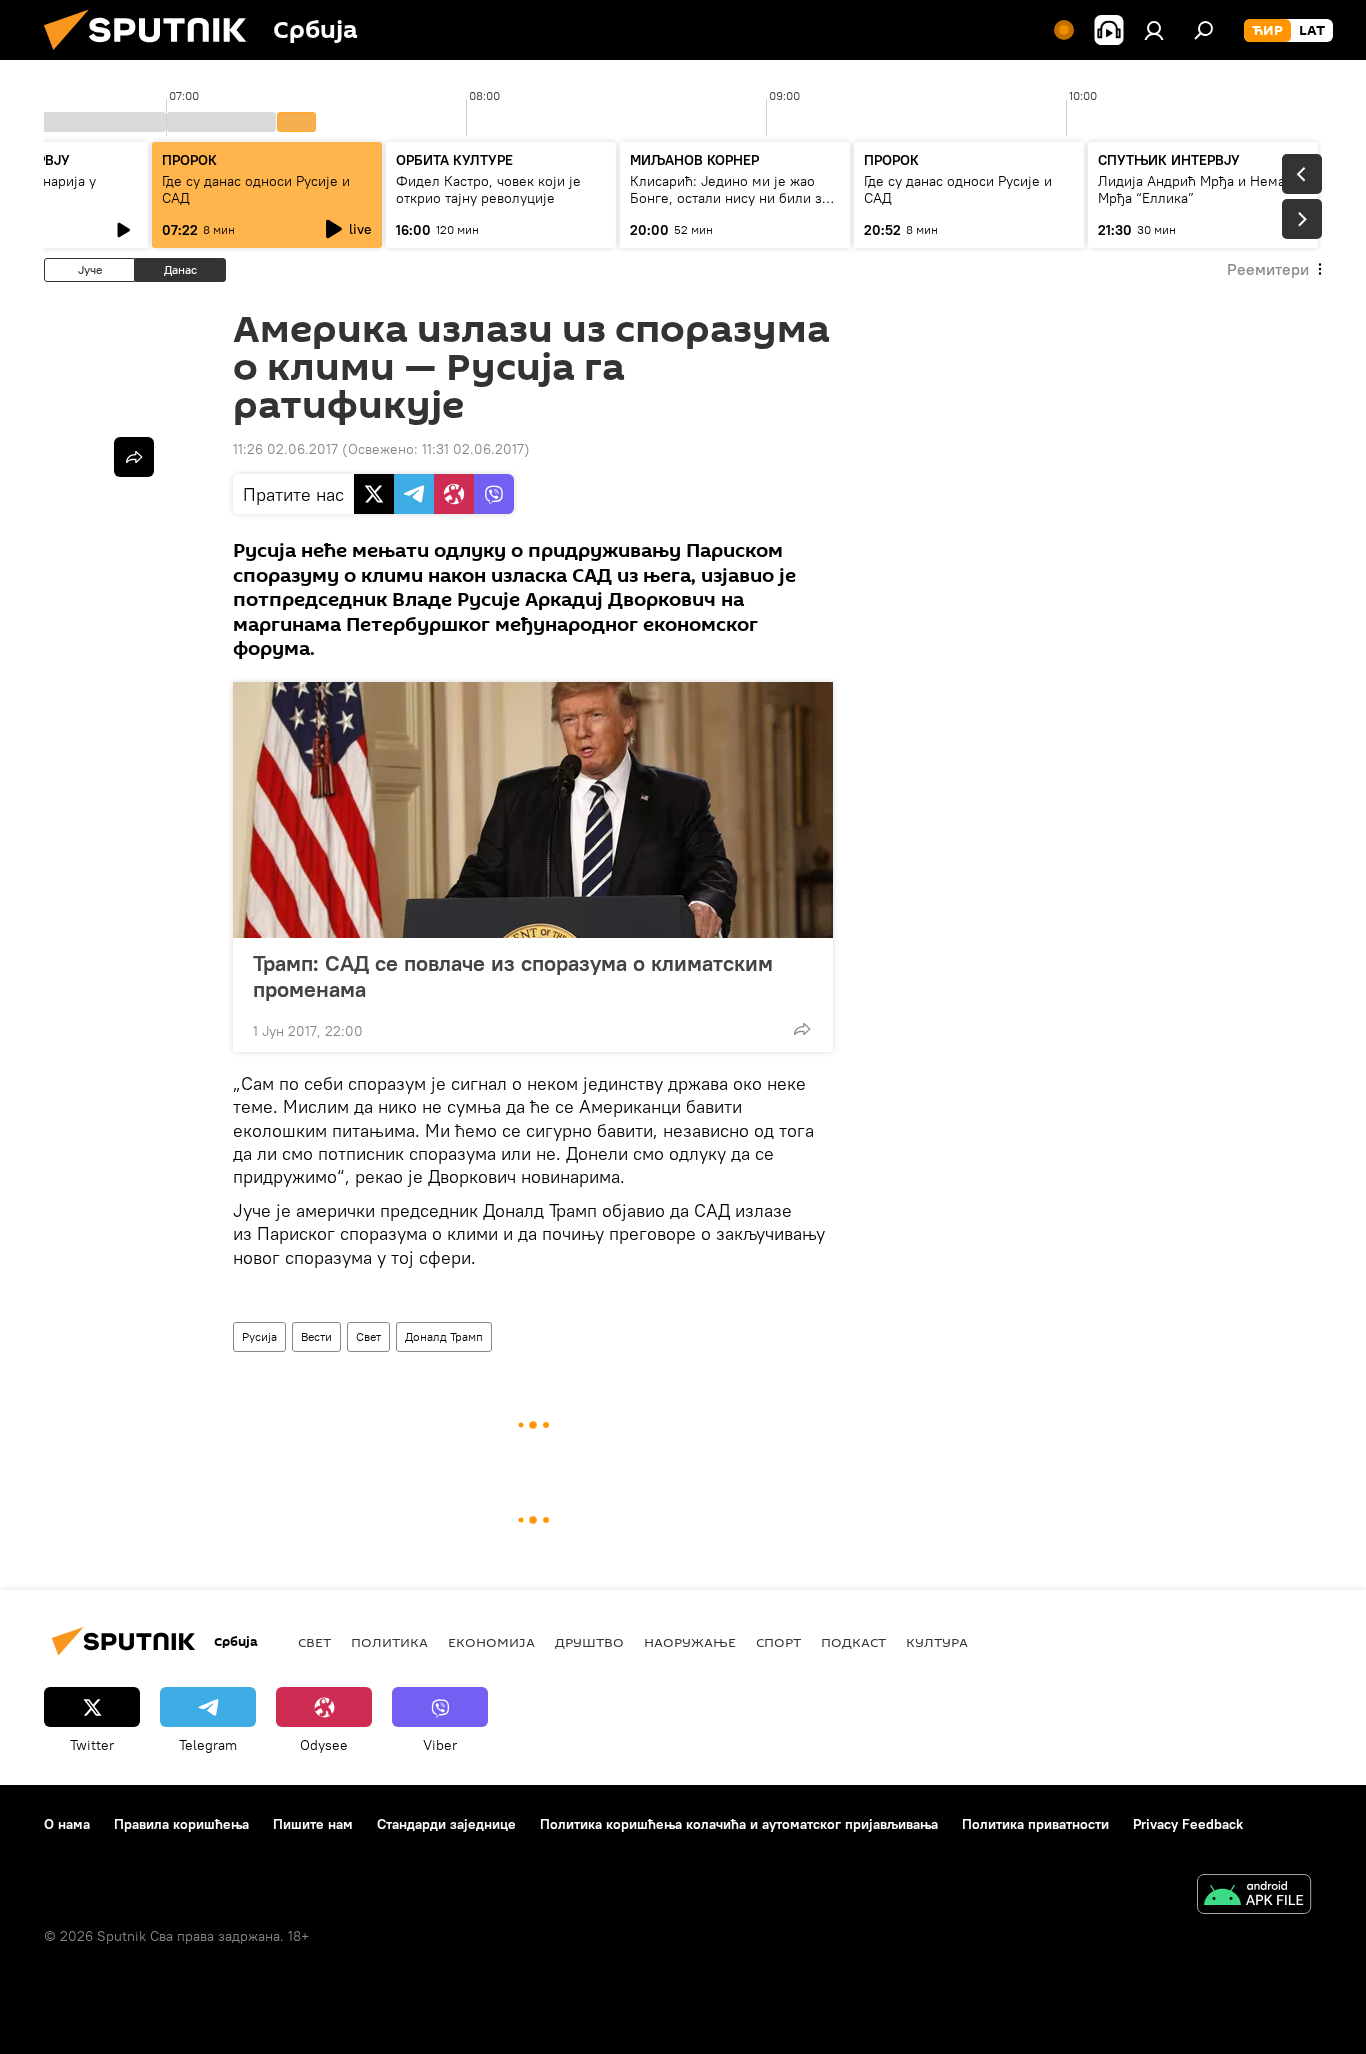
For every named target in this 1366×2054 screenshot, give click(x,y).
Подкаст (853, 1642)
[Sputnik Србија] (153, 55)
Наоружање (690, 1642)
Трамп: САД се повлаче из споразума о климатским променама (513, 976)
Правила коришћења (181, 1824)
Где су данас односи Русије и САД (256, 189)
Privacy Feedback (1188, 1824)
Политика (389, 1642)
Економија (491, 1642)
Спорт (778, 1642)
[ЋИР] (1267, 31)
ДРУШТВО (589, 1642)
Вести (316, 1336)
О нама (67, 1824)
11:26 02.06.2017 (285, 449)
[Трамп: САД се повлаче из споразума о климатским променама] (533, 810)
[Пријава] (1154, 30)
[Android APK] (1254, 1896)
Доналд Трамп (444, 1336)
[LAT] (1312, 31)
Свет (368, 1336)
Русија (259, 1336)
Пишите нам (313, 1824)
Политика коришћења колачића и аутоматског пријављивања (739, 1824)
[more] (802, 1029)
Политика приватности (1035, 1824)
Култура (937, 1642)
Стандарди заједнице (446, 1824)
